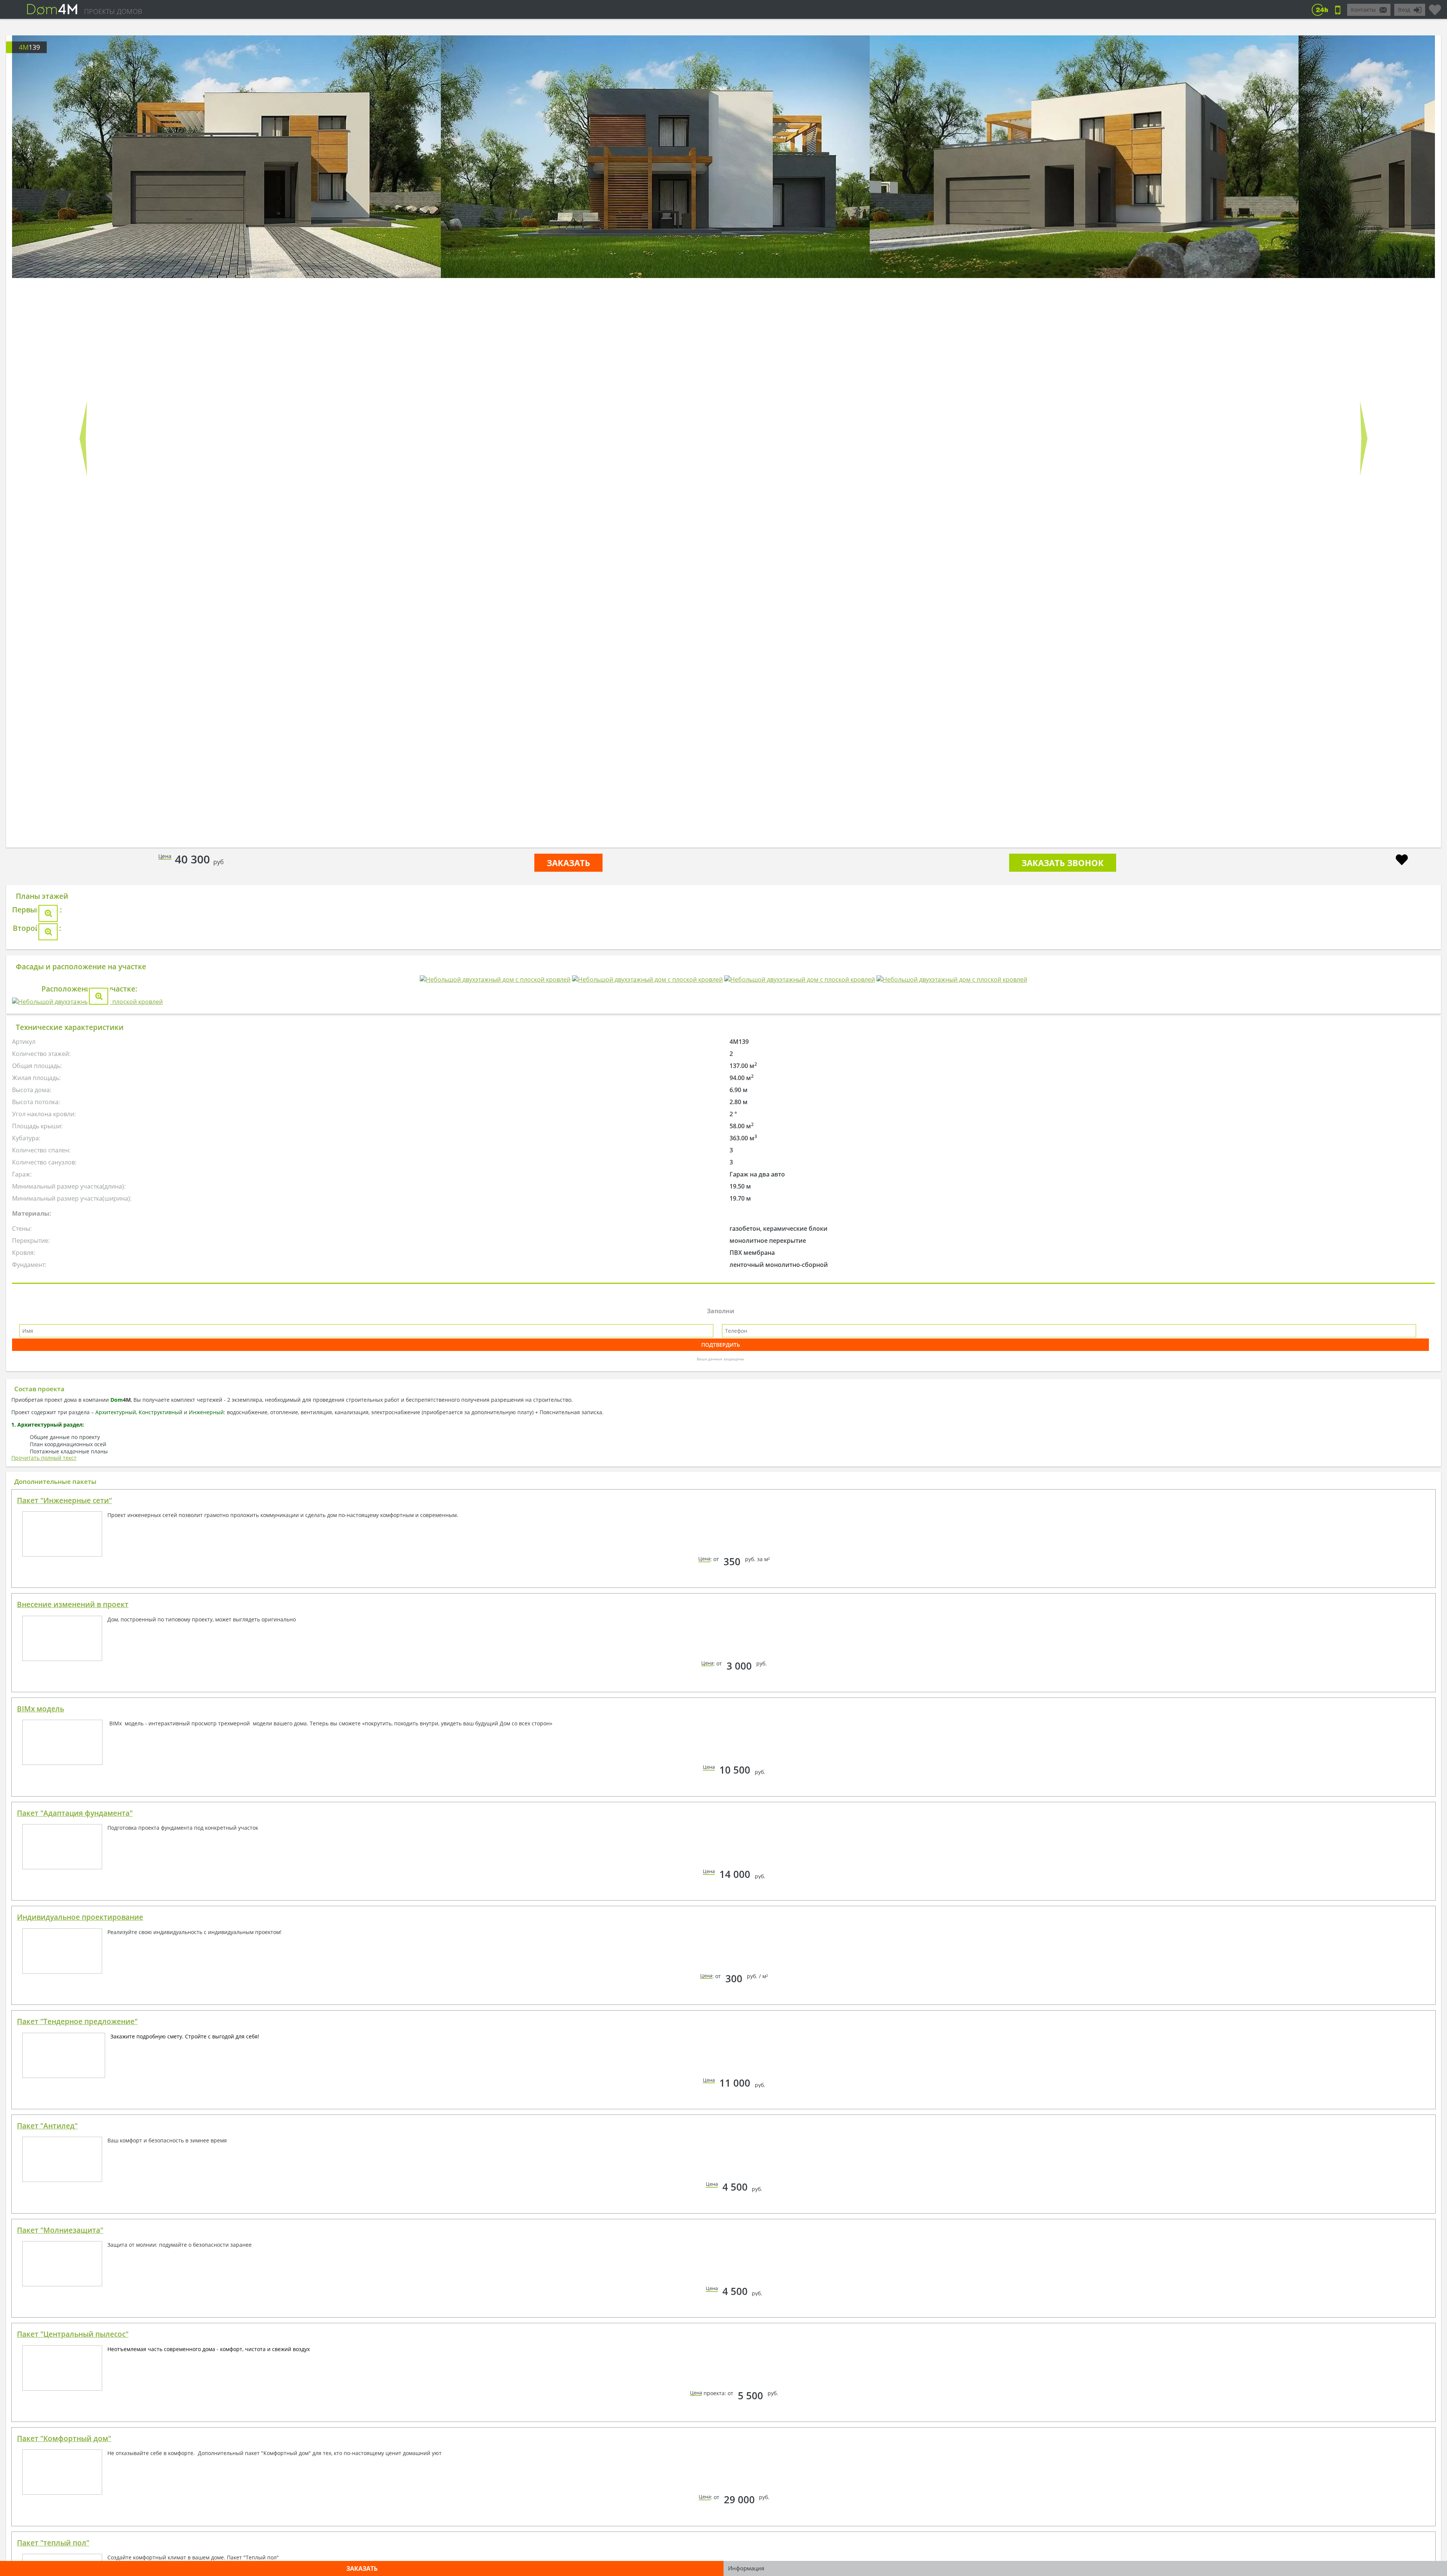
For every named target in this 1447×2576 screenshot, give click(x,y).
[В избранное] (1402, 861)
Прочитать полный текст (44, 1898)
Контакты (1363, 10)
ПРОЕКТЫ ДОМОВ (113, 11)
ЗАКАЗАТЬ (568, 863)
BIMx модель (41, 2149)
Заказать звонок (1063, 863)
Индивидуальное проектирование (80, 2358)
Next (1364, 439)
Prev (83, 439)
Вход (1404, 10)
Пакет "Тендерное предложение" (77, 2462)
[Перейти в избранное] (1435, 7)
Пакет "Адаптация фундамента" (75, 2254)
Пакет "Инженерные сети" (64, 1941)
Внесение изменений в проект (73, 2045)
